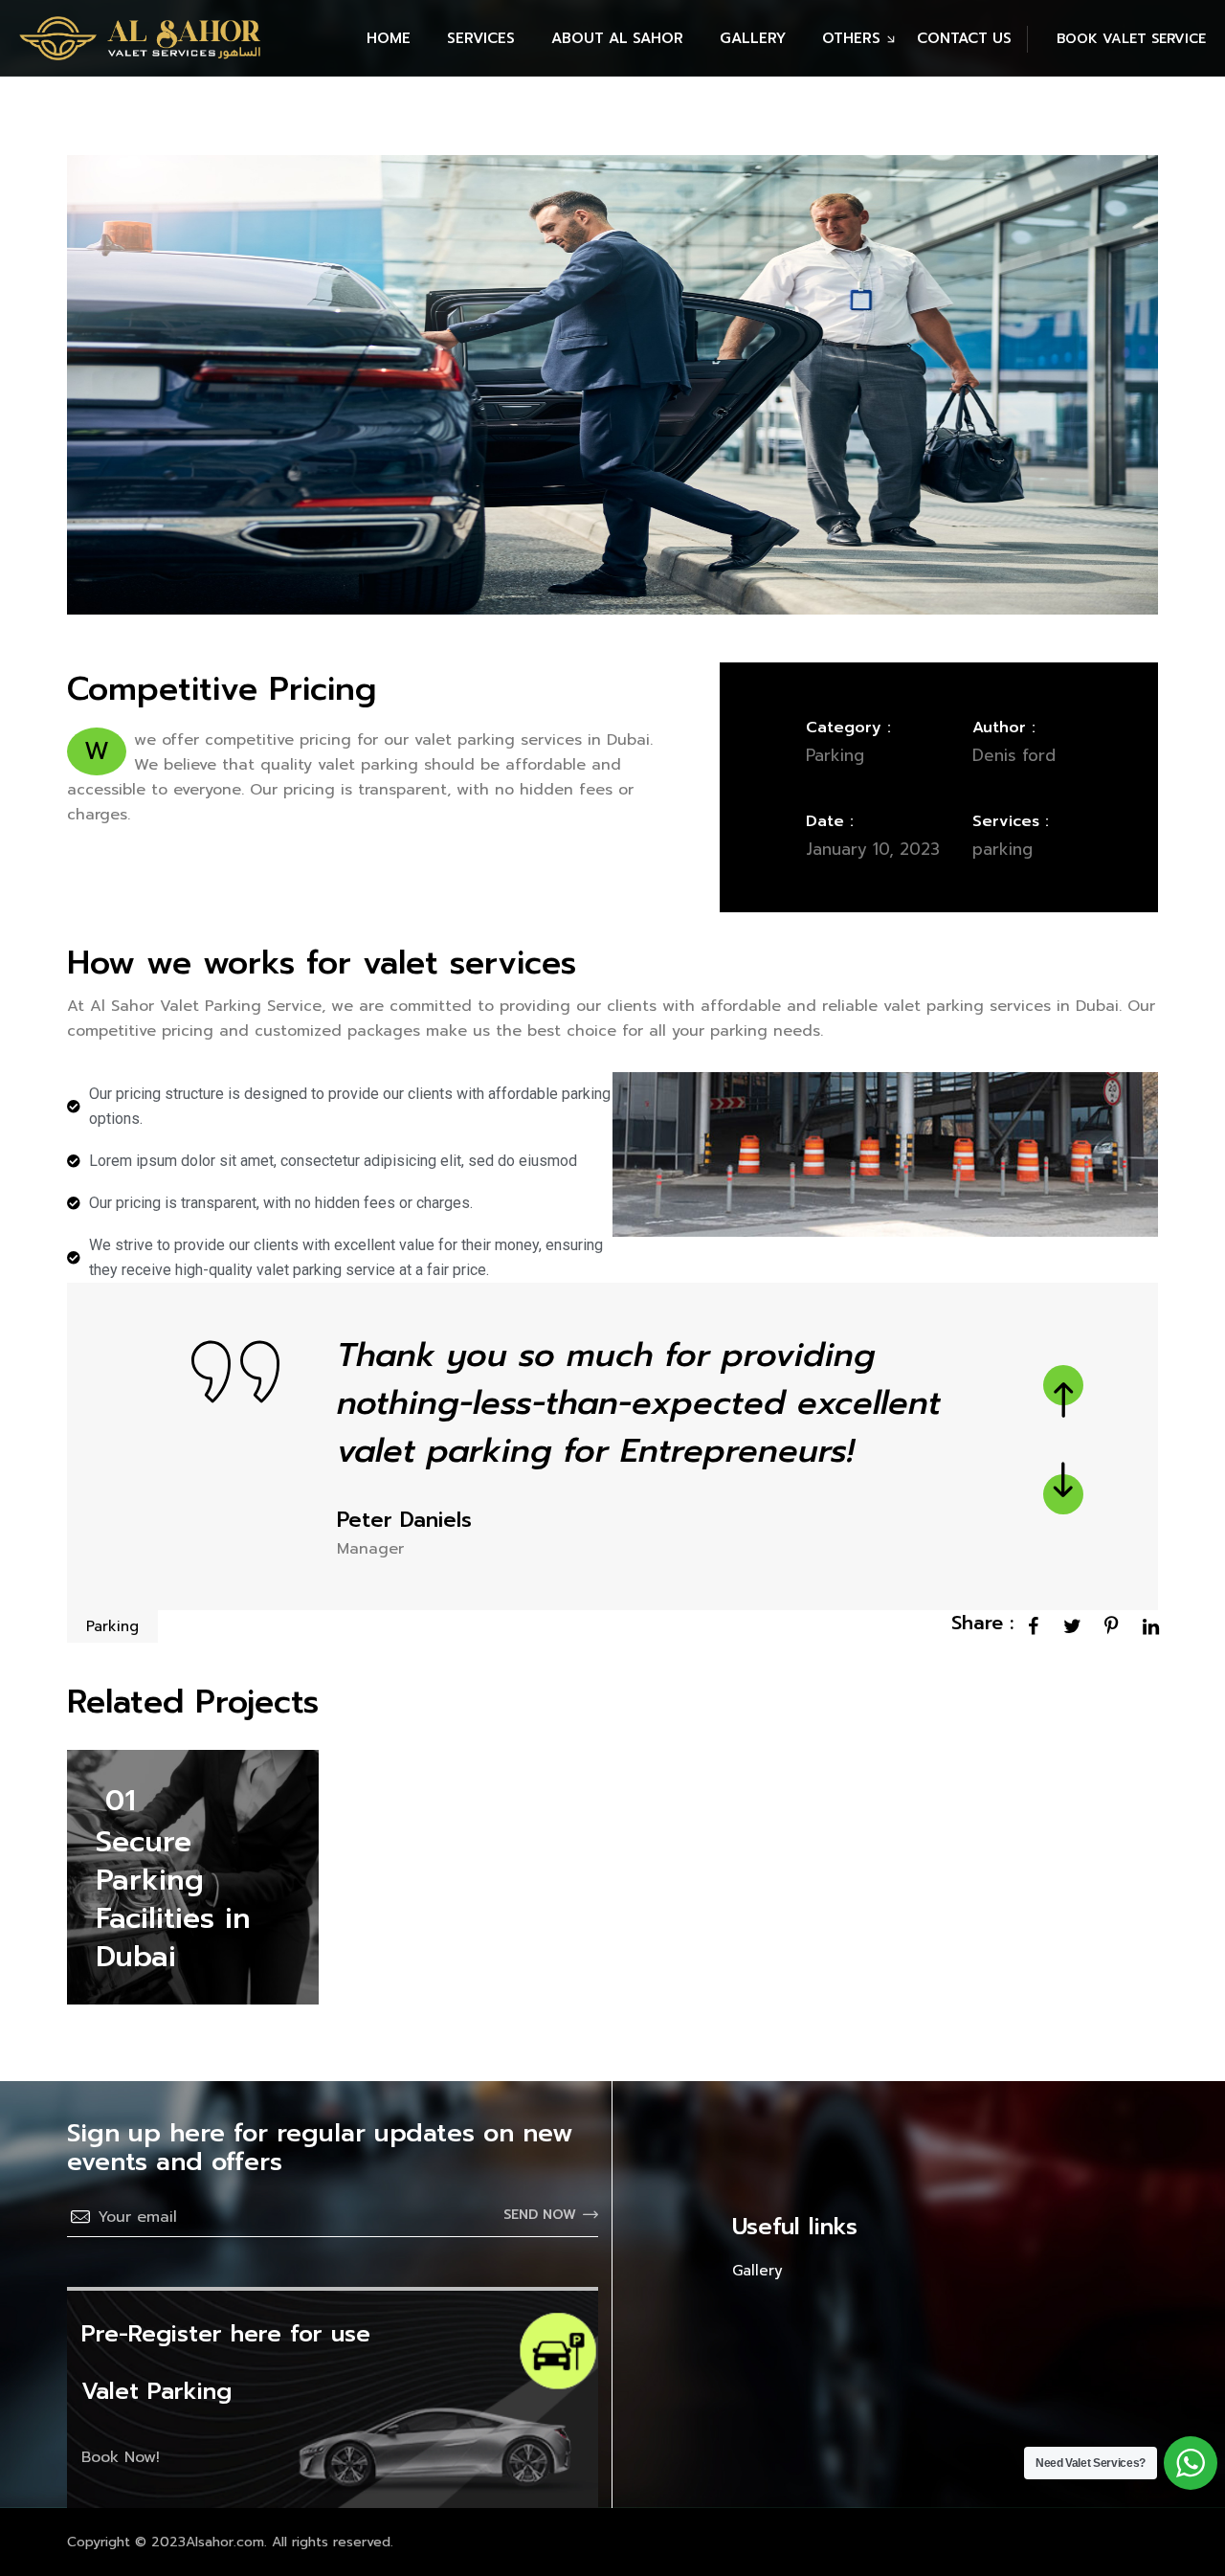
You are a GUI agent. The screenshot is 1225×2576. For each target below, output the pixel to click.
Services (481, 38)
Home (389, 38)
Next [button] (1063, 1494)
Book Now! (121, 2457)
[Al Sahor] (140, 38)
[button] (1116, 39)
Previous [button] (1063, 1385)
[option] (612, 1446)
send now (540, 2215)
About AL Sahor (617, 38)
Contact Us (964, 38)
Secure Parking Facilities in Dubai (173, 1899)
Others (851, 38)
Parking (112, 1626)
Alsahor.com (225, 2542)
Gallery (753, 38)
